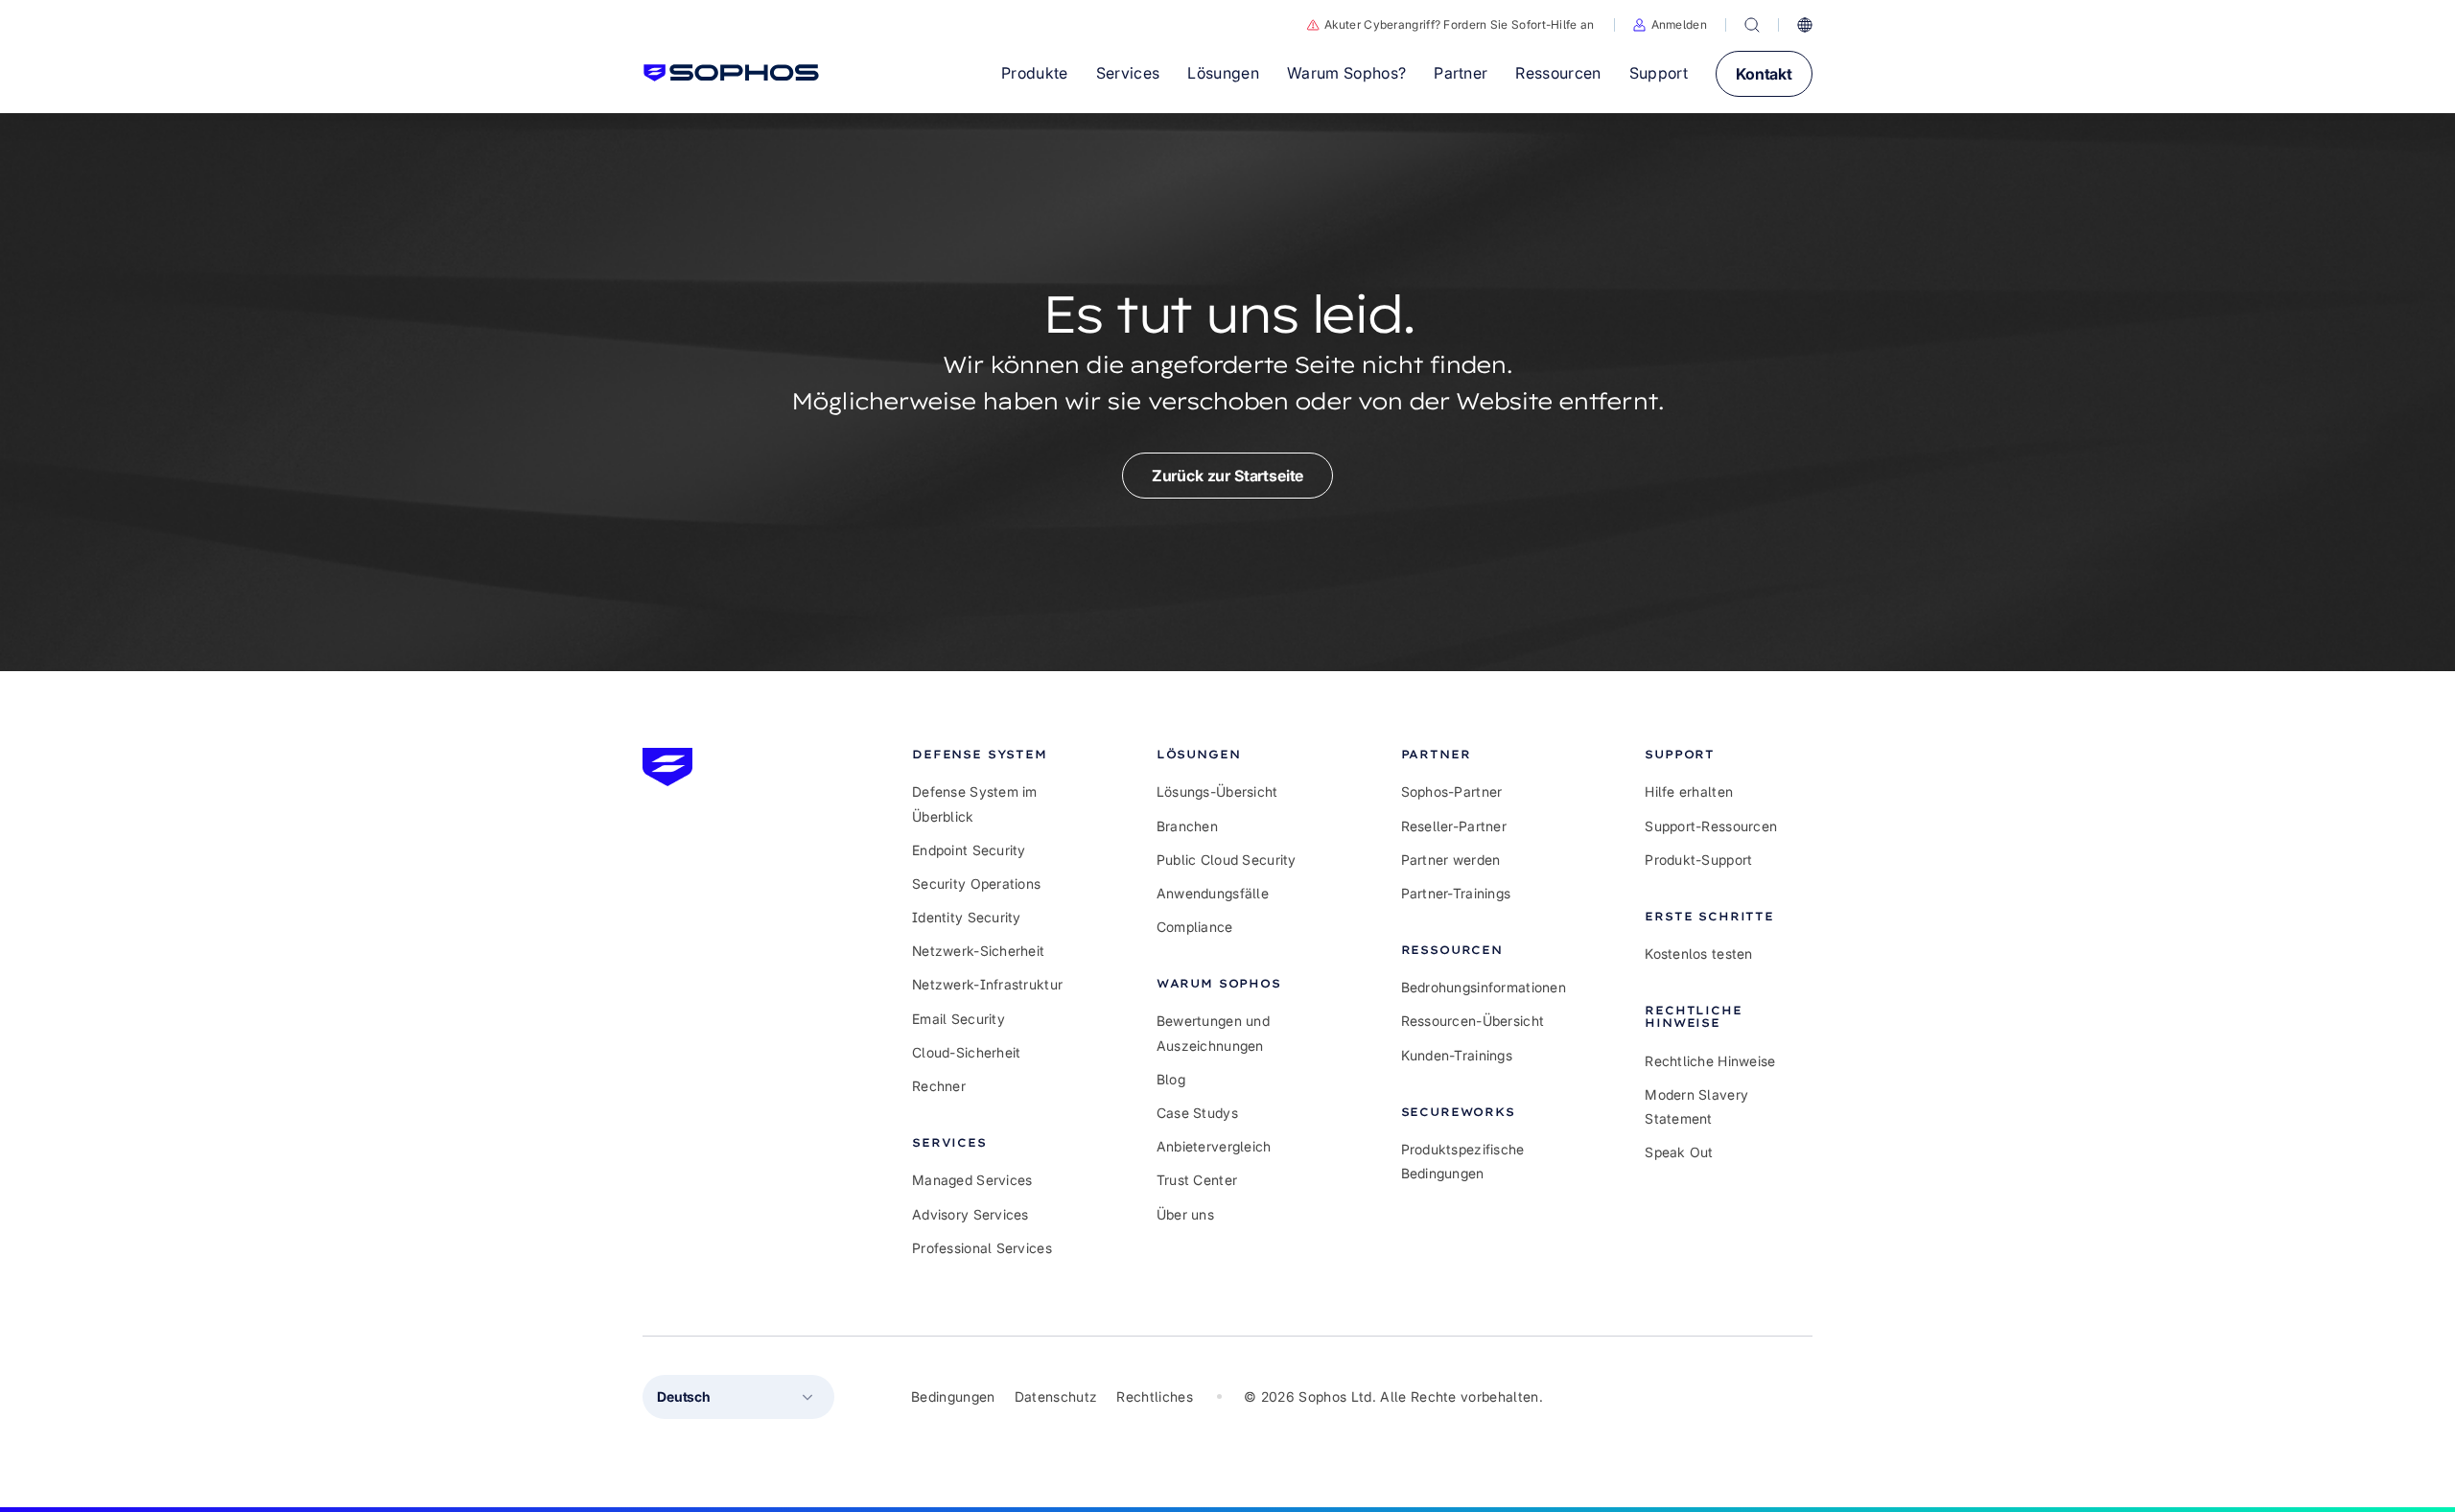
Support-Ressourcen (1711, 826)
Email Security (959, 1019)
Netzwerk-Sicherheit (978, 951)
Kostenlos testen (1698, 954)
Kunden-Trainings (1457, 1055)
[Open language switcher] (1805, 25)
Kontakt (1764, 74)
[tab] (996, 754)
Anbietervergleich (1214, 1146)
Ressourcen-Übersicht (1473, 1021)
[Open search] (1752, 25)
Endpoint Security (969, 850)
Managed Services (972, 1180)
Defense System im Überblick (975, 803)
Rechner (939, 1086)
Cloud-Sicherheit (966, 1052)
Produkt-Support (1698, 860)
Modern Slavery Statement (1696, 1106)
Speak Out (1679, 1152)
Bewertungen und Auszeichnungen (1213, 1033)
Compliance (1195, 927)
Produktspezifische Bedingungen (1463, 1161)
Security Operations (976, 884)
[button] (1670, 25)
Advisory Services (970, 1214)
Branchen (1187, 826)
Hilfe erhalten (1689, 791)
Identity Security (967, 917)
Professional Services (982, 1248)
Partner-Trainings (1456, 893)
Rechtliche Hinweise (1710, 1061)
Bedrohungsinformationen (1484, 987)
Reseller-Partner (1454, 826)
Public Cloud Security (1227, 860)
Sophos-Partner (1452, 791)
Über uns (1185, 1214)
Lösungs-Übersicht (1217, 791)
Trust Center (1197, 1180)
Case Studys (1197, 1113)
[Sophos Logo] (731, 73)
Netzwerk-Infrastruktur (987, 984)
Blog (1171, 1079)
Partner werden (1451, 860)
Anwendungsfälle (1213, 893)
